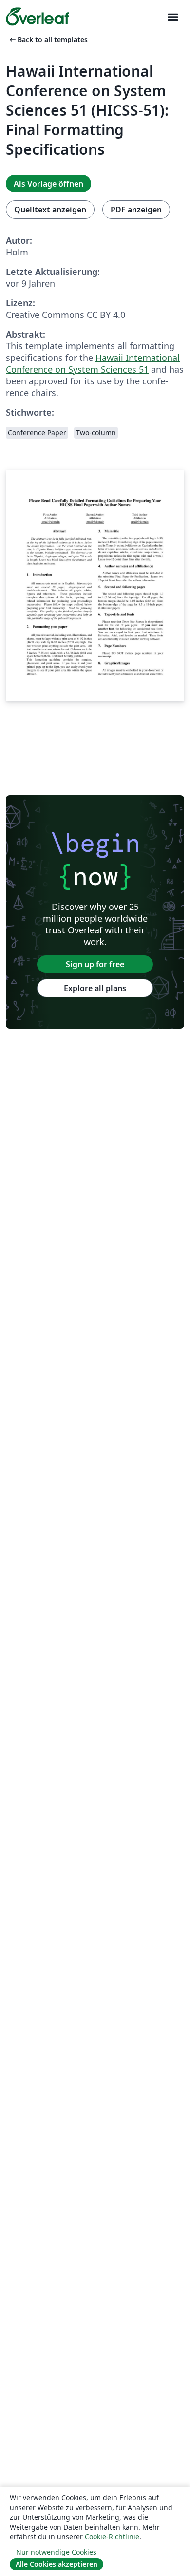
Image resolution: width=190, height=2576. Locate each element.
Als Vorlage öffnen (48, 184)
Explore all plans (95, 988)
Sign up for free (95, 964)
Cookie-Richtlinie (112, 2537)
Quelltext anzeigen (50, 210)
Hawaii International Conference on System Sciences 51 (93, 363)
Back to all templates (48, 39)
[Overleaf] (38, 17)
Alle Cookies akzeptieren (57, 2564)
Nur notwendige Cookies (56, 2552)
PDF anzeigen (136, 210)
